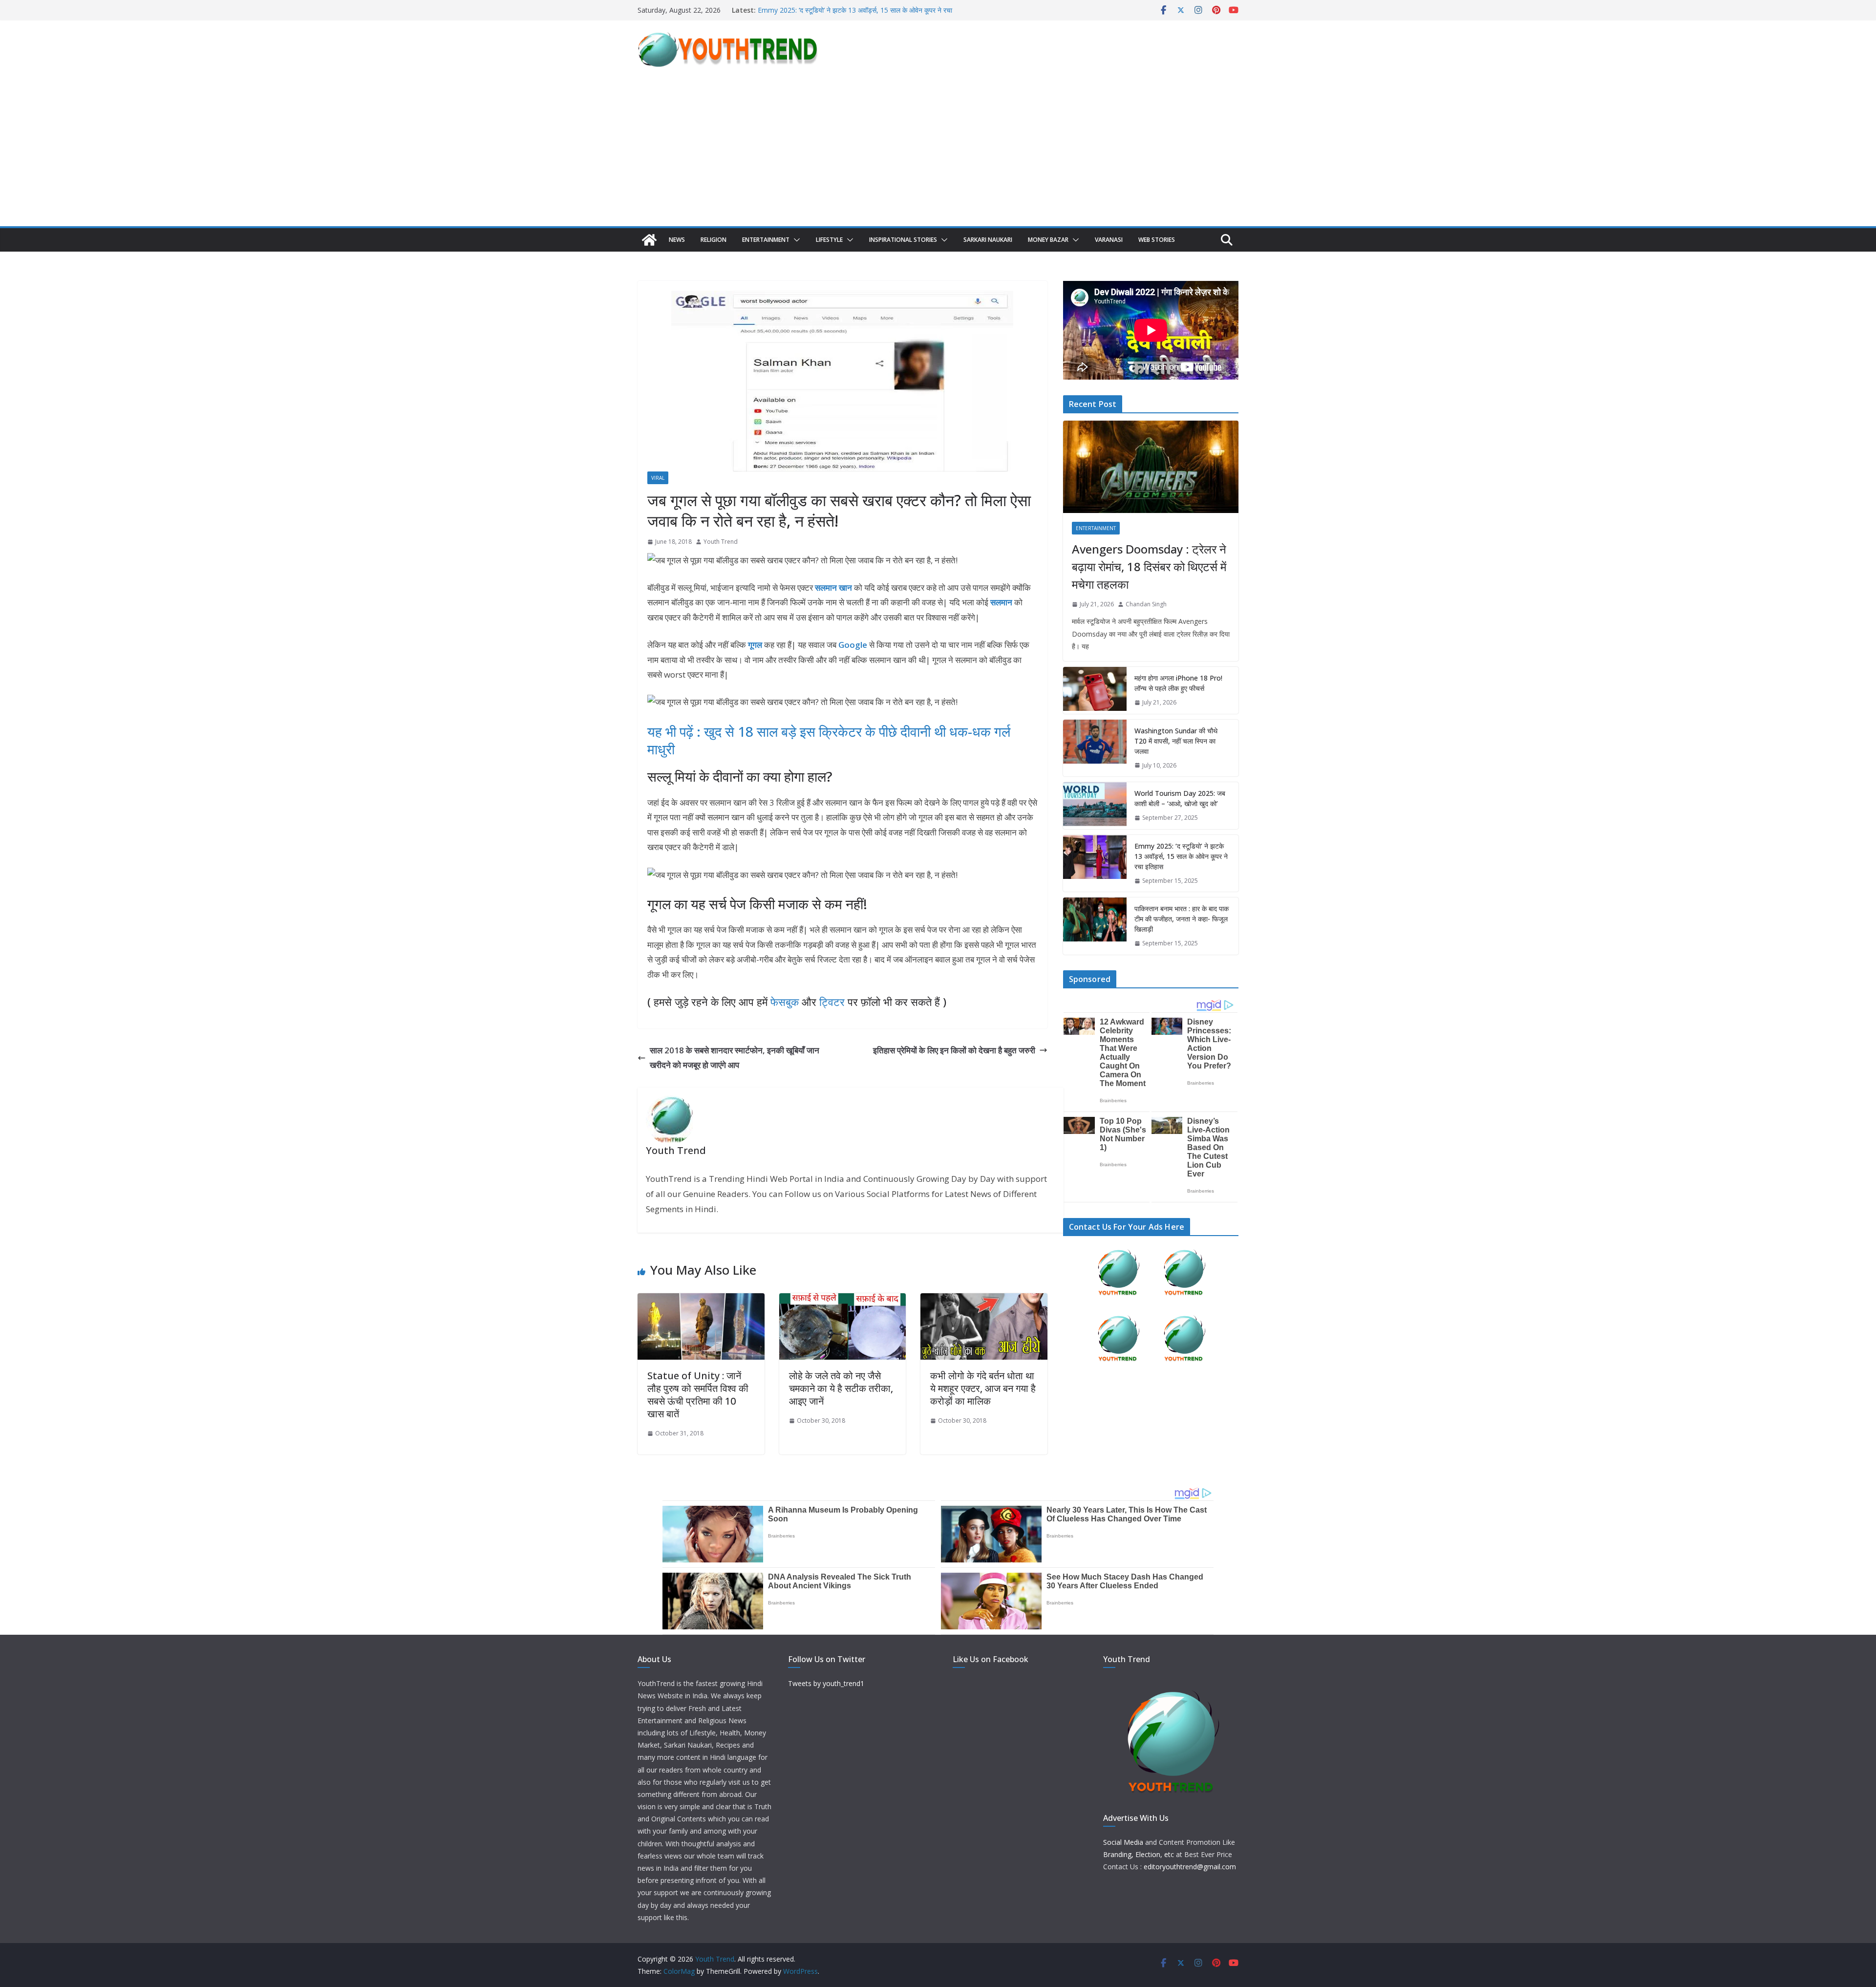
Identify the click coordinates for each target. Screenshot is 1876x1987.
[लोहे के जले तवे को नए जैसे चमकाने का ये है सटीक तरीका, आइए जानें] (843, 1300)
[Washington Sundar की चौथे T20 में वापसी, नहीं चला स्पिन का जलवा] (1095, 748)
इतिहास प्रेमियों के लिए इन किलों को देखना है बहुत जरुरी (954, 1050)
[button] (795, 240)
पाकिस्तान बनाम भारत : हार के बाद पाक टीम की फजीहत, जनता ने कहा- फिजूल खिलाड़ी (1182, 919)
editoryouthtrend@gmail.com (1190, 1867)
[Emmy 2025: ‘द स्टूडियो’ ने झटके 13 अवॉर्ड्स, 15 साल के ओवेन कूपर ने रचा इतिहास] (1095, 864)
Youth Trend (721, 542)
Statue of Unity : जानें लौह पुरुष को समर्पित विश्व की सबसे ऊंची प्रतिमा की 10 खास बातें (698, 1395)
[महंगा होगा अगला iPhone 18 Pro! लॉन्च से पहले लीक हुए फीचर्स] (1095, 690)
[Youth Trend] (649, 240)
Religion (714, 240)
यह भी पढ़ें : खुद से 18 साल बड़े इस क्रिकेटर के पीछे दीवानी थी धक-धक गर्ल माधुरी (829, 740)
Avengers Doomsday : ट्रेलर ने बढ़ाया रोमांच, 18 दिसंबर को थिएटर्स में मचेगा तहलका (1149, 566)
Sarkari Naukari (988, 240)
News (677, 240)
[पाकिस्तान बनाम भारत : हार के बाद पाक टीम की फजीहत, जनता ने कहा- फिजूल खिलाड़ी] (1095, 926)
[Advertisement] (938, 153)
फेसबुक (785, 1002)
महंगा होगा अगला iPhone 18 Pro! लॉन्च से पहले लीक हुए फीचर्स (1178, 683)
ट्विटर (832, 1002)
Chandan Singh (1146, 604)
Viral (658, 478)
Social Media (1123, 1842)
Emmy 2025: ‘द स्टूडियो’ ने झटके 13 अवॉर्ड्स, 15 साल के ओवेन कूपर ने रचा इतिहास (1181, 856)
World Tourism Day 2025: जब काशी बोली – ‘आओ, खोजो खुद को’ (845, 10)
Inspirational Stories (903, 240)
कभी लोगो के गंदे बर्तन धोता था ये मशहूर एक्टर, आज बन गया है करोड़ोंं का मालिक (983, 1388)
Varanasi (1109, 240)
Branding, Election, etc (1139, 1854)
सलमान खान (833, 588)
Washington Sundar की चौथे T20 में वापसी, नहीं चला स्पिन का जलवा (1176, 741)
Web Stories (1157, 240)
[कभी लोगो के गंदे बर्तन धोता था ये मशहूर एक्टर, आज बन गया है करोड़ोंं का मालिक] (984, 1300)
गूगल (754, 645)
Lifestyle (829, 240)
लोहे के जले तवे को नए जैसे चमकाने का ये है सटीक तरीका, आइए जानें (841, 1388)
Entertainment (766, 240)
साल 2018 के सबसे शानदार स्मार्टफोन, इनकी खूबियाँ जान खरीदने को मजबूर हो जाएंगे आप (735, 1058)
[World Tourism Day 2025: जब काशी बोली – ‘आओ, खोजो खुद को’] (1095, 806)
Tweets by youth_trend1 (826, 1683)
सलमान (1001, 602)
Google (853, 645)
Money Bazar (1048, 240)
